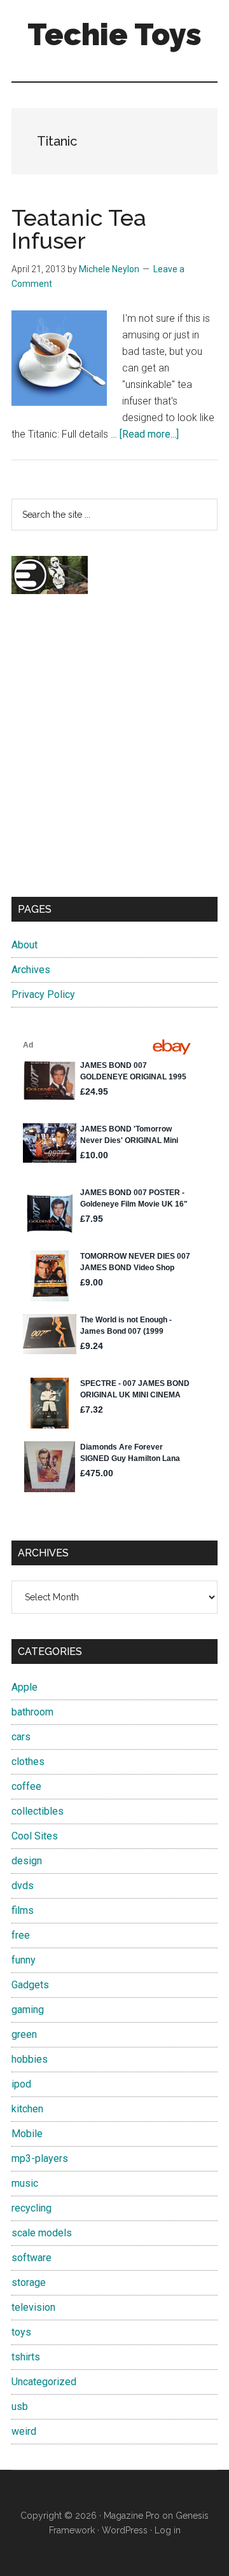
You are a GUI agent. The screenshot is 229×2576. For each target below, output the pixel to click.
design (27, 1861)
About (24, 945)
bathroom (32, 1712)
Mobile (27, 2134)
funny (24, 1960)
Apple (24, 1687)
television (33, 2307)
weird (24, 2431)
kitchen (27, 2109)
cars (21, 1737)
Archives (31, 970)
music (25, 2183)
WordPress (125, 2530)
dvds (23, 1886)
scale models (42, 2233)
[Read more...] (149, 434)
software (31, 2258)
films (23, 1910)
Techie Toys (114, 34)
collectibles (38, 1811)
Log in (168, 2530)
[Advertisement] (114, 757)
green (24, 2034)
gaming (28, 2010)
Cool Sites (35, 1836)
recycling (31, 2208)
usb (20, 2406)
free (21, 1935)
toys (21, 2332)
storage (29, 2282)
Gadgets (30, 1985)
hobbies (30, 2059)
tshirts (26, 2357)
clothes (28, 1762)
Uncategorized (44, 2382)
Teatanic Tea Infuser (79, 229)
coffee (26, 1786)
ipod (21, 2084)
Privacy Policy (43, 994)
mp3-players (40, 2158)
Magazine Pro (132, 2516)
